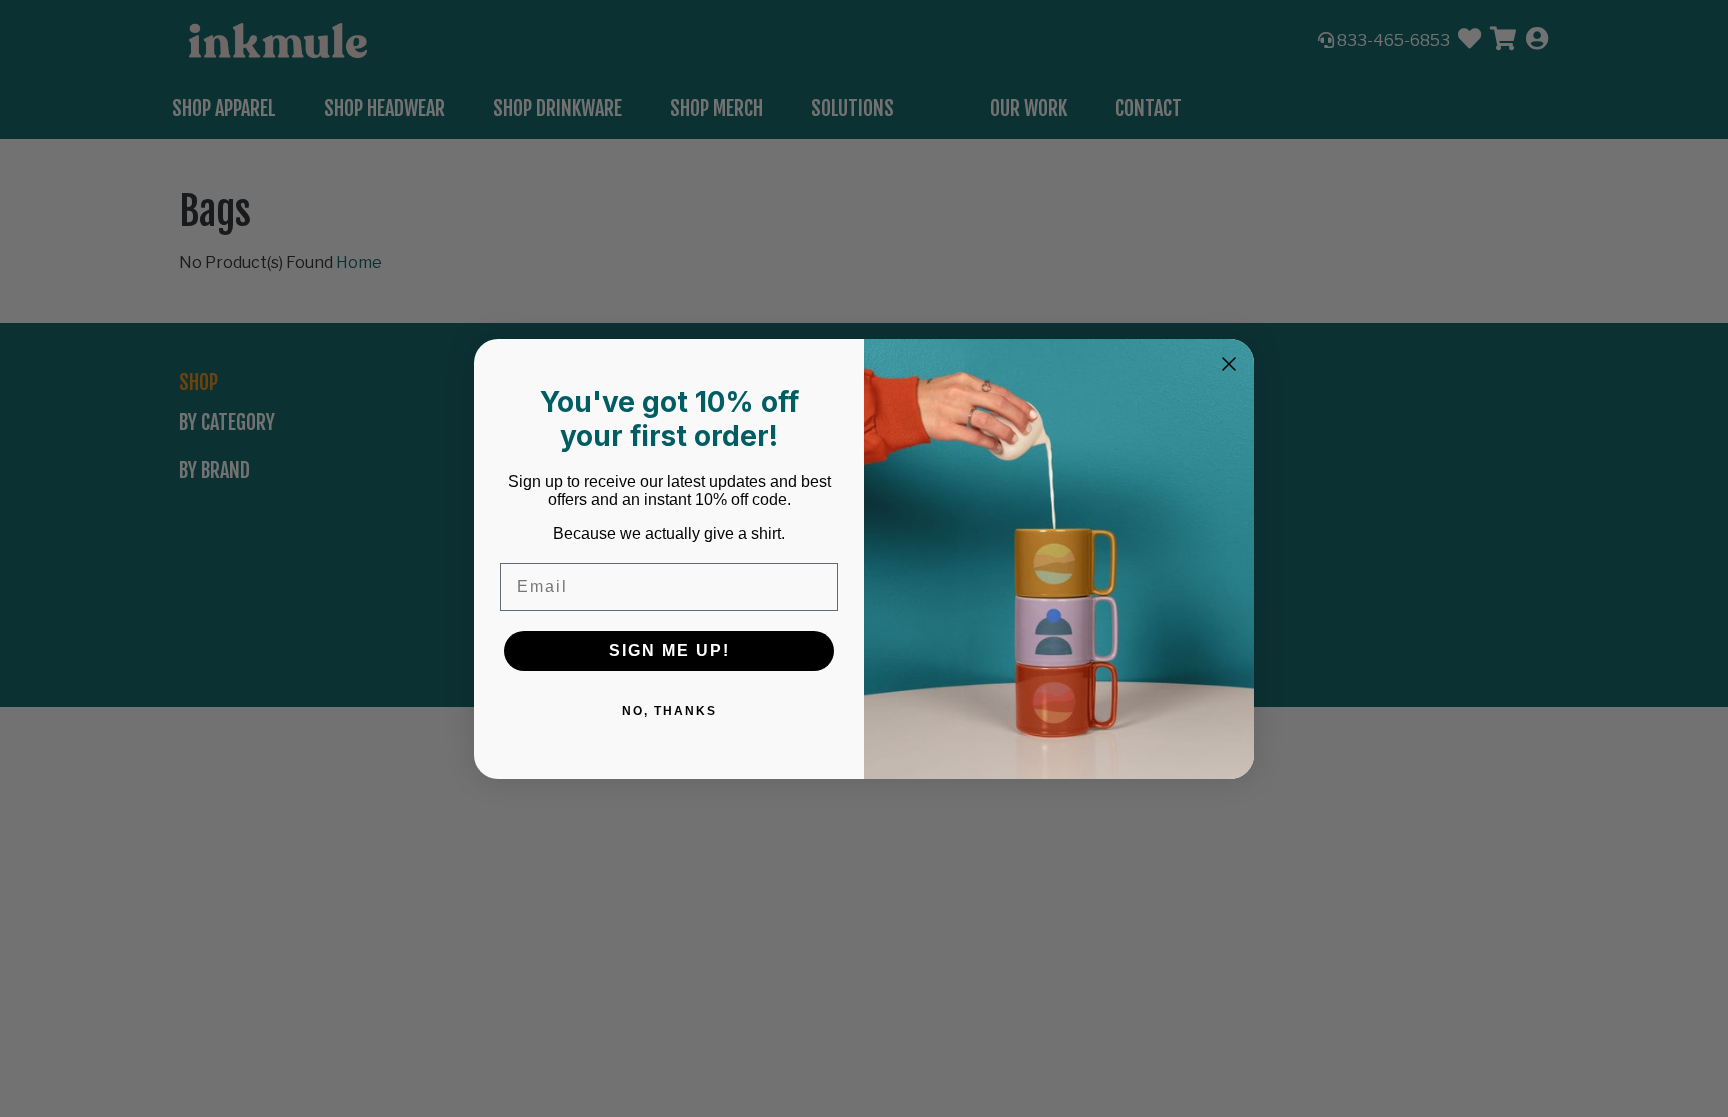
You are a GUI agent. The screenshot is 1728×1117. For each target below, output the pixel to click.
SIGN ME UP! (669, 650)
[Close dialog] (1229, 364)
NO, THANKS (669, 711)
